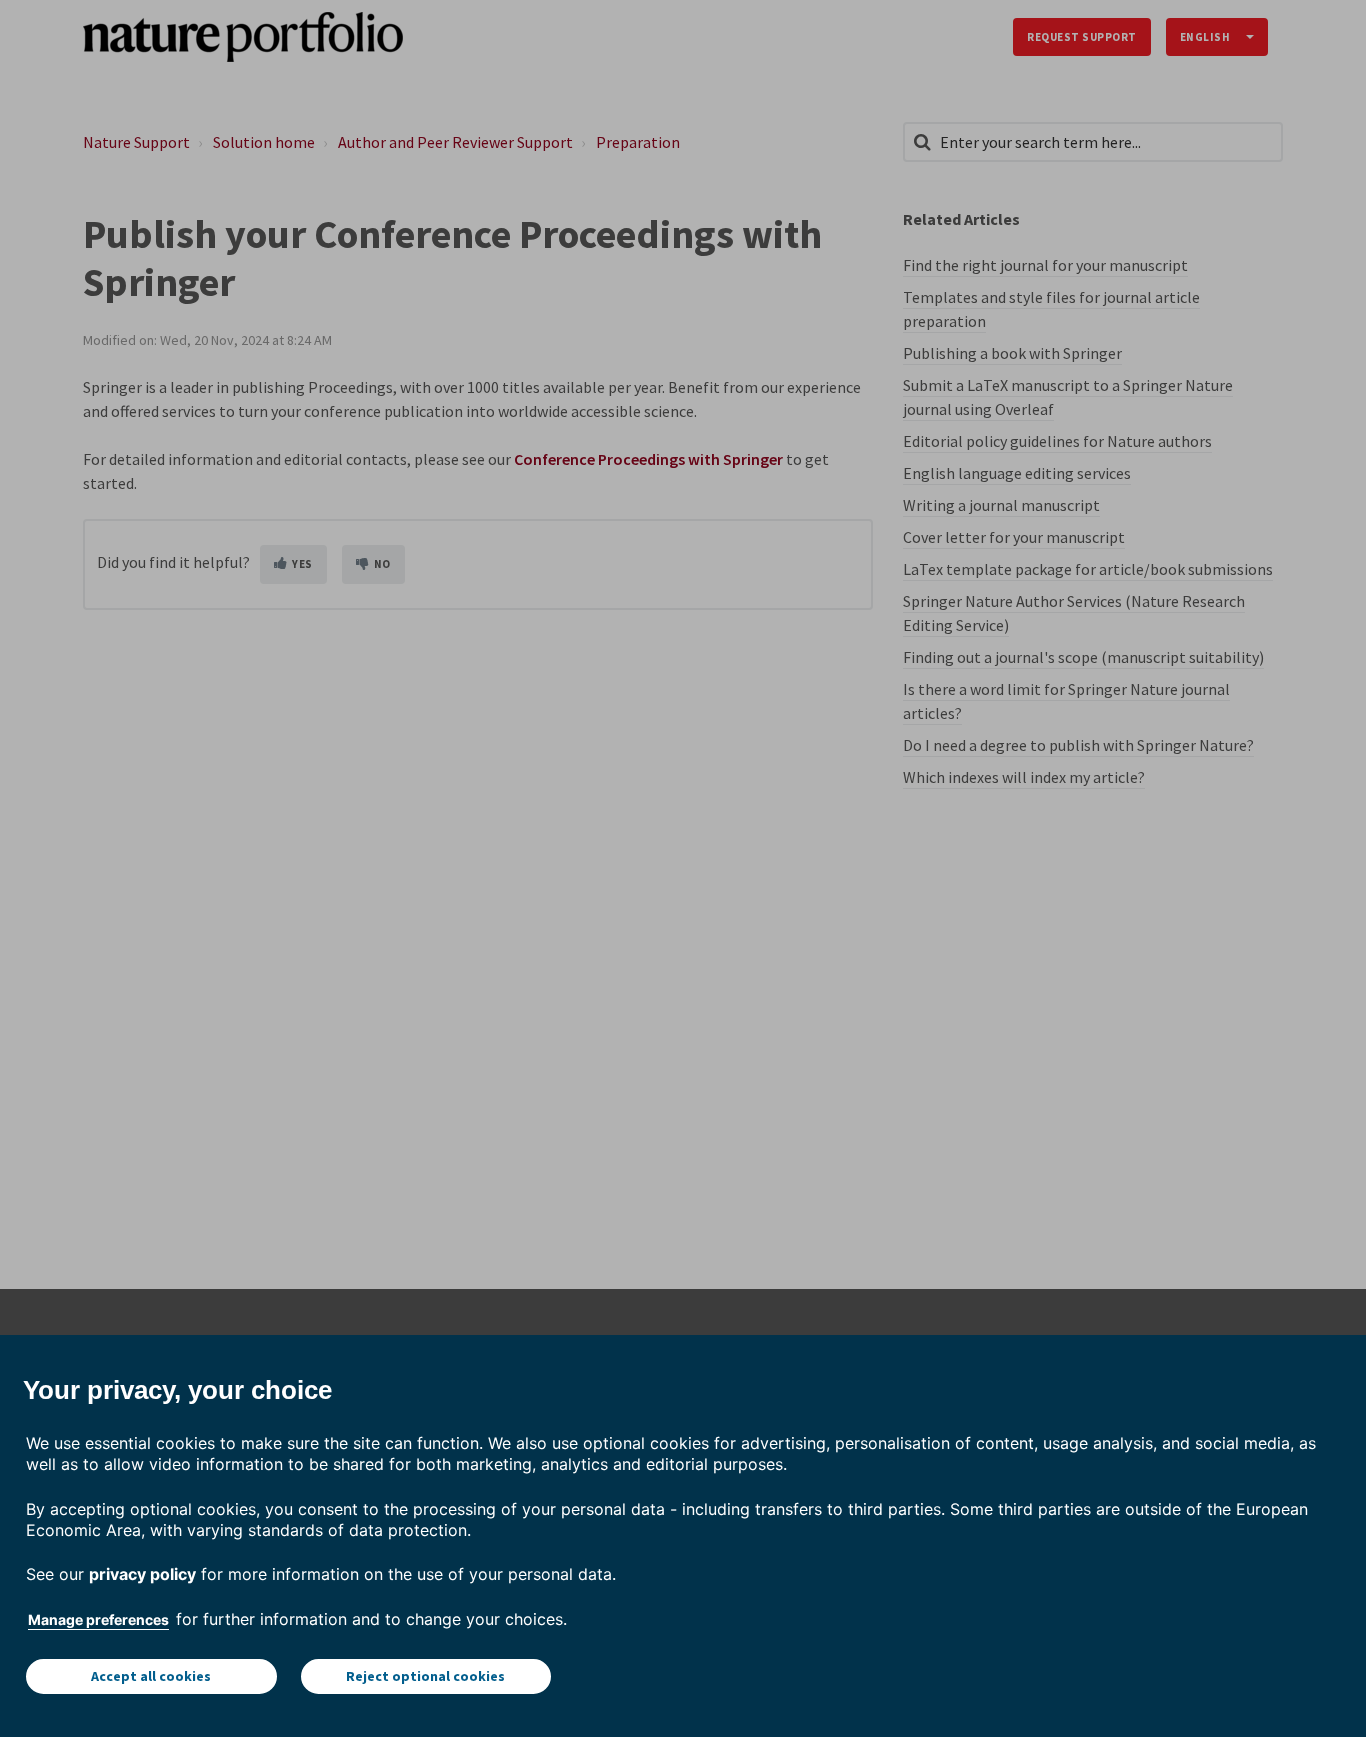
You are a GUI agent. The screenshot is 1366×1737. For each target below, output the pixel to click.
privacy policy (142, 1574)
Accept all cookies (151, 1676)
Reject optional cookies (425, 1676)
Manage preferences (98, 1619)
